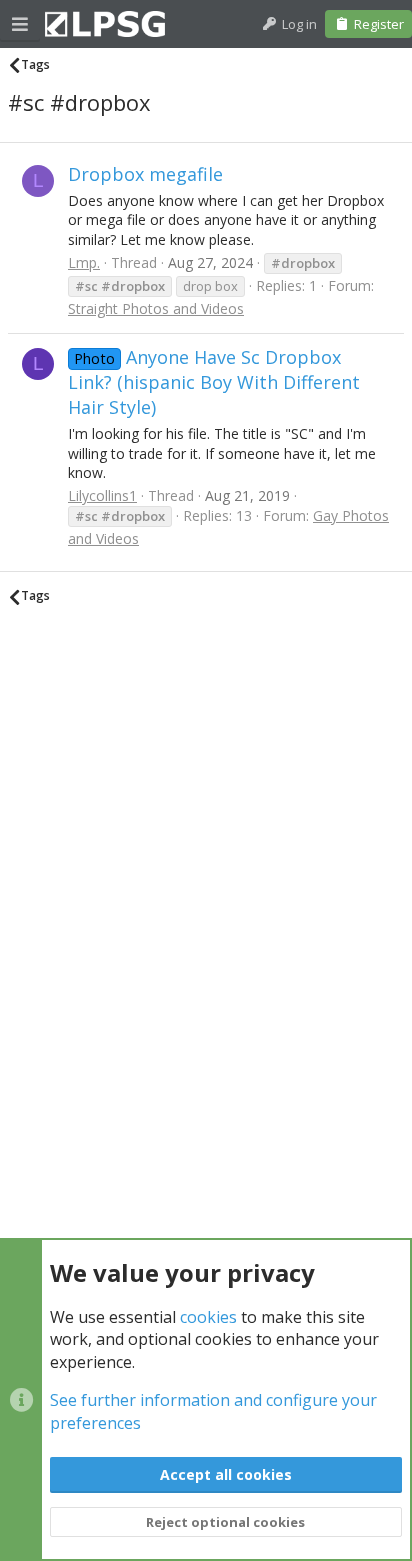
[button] (20, 24)
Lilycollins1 (102, 495)
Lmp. (84, 262)
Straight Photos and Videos (156, 308)
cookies (208, 1317)
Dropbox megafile (145, 174)
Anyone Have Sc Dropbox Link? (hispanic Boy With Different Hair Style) (214, 382)
